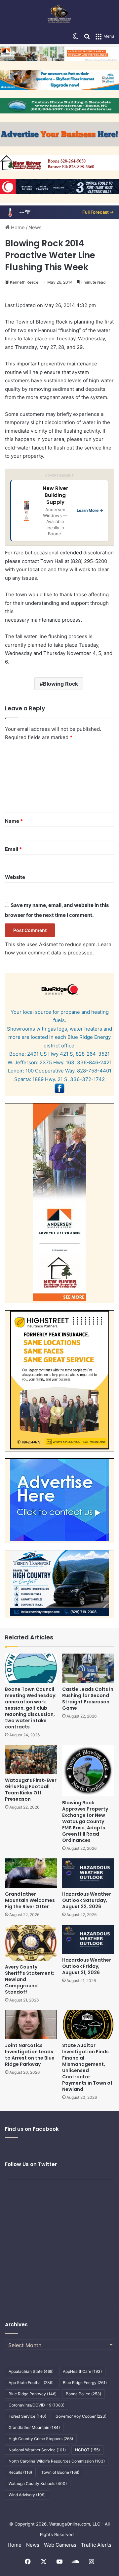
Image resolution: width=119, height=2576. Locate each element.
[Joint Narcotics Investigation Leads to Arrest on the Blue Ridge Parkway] (31, 2025)
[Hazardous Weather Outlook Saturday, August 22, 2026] (88, 1873)
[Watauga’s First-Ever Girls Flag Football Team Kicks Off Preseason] (31, 1760)
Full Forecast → (98, 212)
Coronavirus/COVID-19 (37, 2405)
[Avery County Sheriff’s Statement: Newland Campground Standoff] (31, 1943)
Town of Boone (60, 2472)
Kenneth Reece (24, 282)
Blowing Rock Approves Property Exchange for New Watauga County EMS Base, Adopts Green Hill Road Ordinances (85, 1821)
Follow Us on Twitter (31, 2164)
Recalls (20, 2472)
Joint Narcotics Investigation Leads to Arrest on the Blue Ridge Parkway (30, 2055)
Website (15, 877)
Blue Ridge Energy (85, 2383)
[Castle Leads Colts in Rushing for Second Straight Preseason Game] (88, 1668)
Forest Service (27, 2416)
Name (14, 821)
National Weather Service (37, 2450)
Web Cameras (60, 2545)
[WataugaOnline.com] (59, 15)
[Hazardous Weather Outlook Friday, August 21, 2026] (88, 1939)
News (35, 227)
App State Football (31, 2383)
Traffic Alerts (96, 2545)
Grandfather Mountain (34, 2427)
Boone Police (83, 2394)
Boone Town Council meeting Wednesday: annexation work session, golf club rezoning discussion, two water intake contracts (31, 1708)
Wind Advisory (27, 2495)
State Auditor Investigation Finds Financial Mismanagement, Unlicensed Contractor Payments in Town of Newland (87, 2067)
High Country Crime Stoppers (41, 2439)
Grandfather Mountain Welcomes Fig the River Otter (30, 1900)
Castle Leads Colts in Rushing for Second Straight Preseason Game (88, 1699)
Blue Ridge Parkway (33, 2394)
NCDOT (87, 2450)
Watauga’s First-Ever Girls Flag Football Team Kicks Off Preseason (31, 1790)
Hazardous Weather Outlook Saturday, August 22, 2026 (87, 1900)
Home (17, 227)
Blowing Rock (60, 684)
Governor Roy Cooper (81, 2416)
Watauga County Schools (38, 2483)
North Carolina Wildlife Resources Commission (57, 2461)
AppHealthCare (82, 2371)
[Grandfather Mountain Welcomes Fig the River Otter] (31, 1873)
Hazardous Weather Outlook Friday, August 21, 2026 (87, 1966)
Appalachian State (31, 2371)
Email (13, 849)
